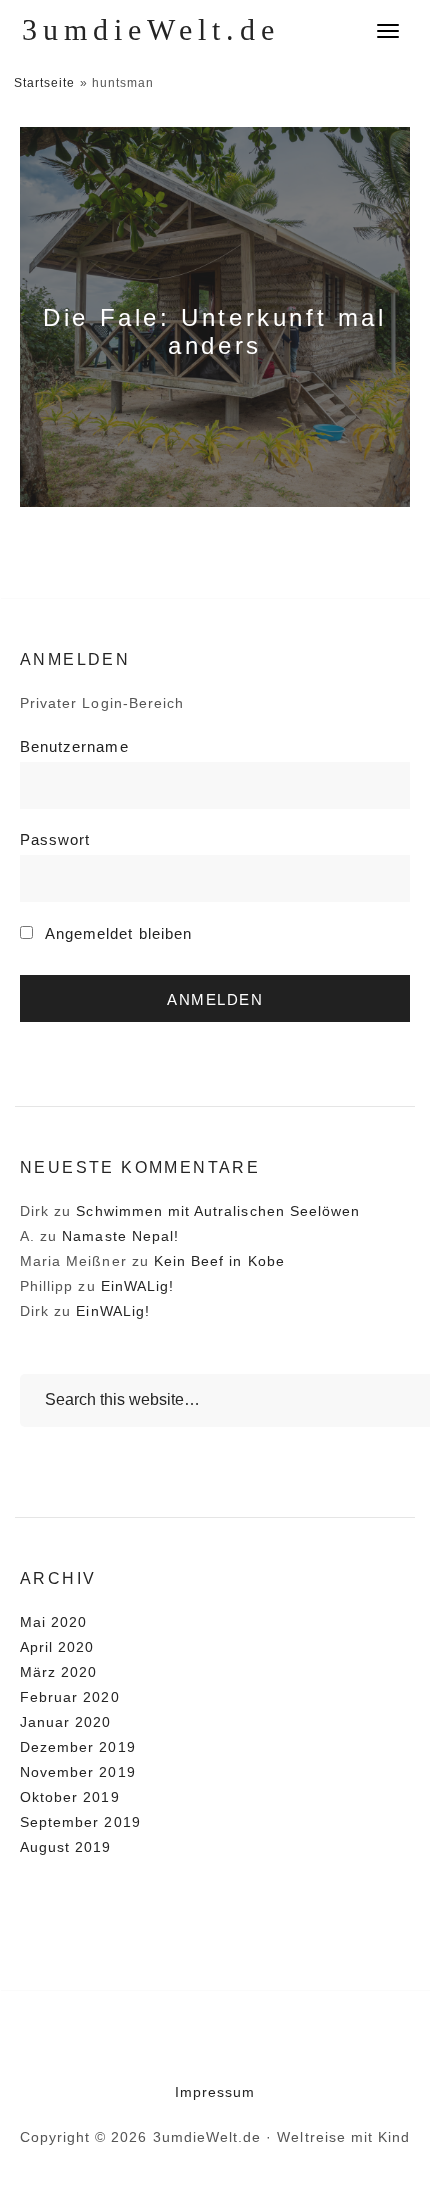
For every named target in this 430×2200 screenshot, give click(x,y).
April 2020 (57, 1647)
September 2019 (80, 1822)
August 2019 (66, 1847)
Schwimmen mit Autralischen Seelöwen (218, 1211)
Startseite (45, 83)
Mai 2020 (53, 1622)
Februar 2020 (70, 1697)
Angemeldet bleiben (116, 933)
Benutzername (74, 746)
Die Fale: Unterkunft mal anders (214, 332)
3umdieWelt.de (151, 29)
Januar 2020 (66, 1722)
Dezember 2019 (78, 1747)
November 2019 (78, 1772)
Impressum (215, 2092)
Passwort (55, 839)
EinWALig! (137, 1286)
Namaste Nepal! (120, 1236)
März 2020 (58, 1672)
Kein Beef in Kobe (219, 1261)
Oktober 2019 (70, 1797)
